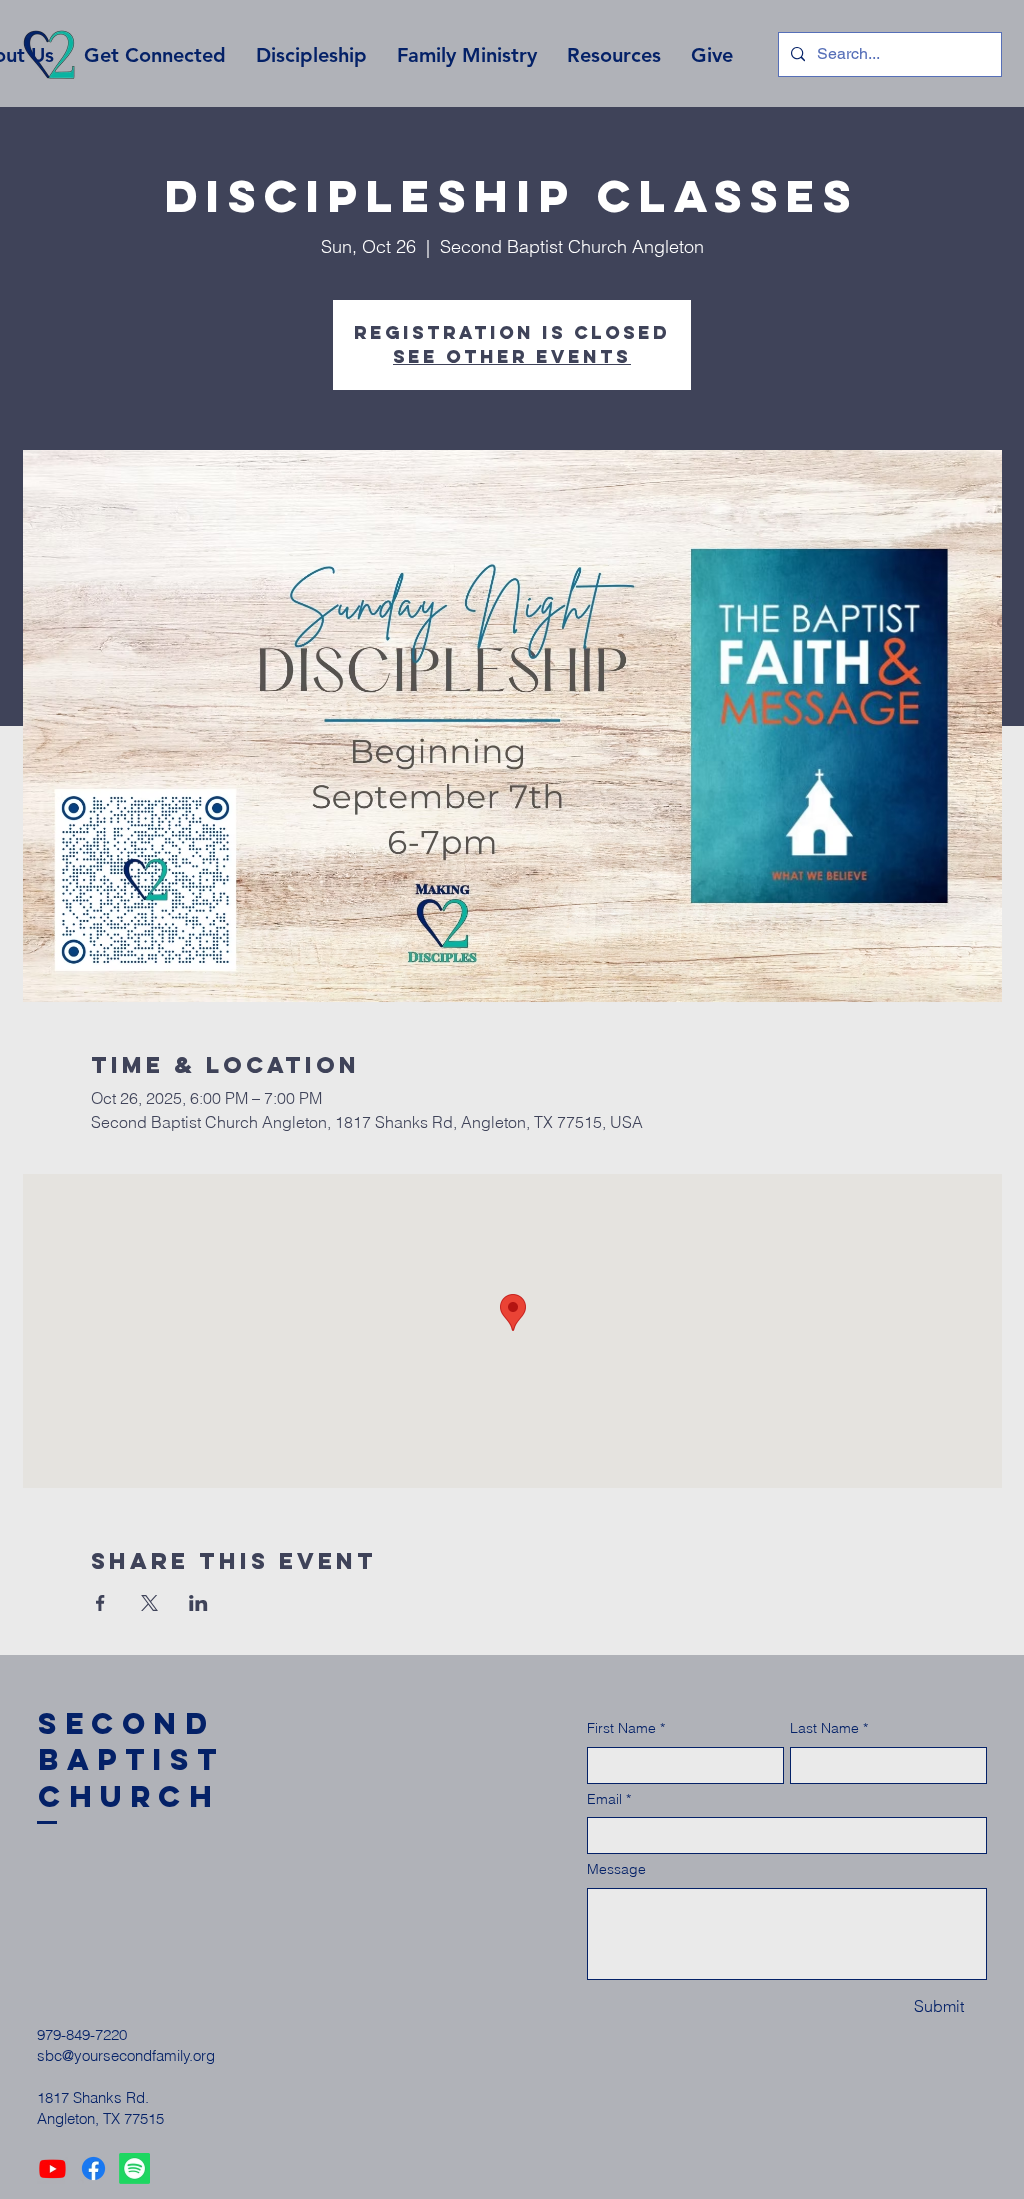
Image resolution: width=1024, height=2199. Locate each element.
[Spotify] (134, 2168)
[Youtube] (52, 2168)
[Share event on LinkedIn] (198, 1603)
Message (616, 1869)
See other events (512, 356)
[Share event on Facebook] (100, 1603)
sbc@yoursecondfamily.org (126, 2055)
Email (609, 1799)
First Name (626, 1728)
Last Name (829, 1728)
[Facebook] (93, 2168)
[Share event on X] (149, 1603)
